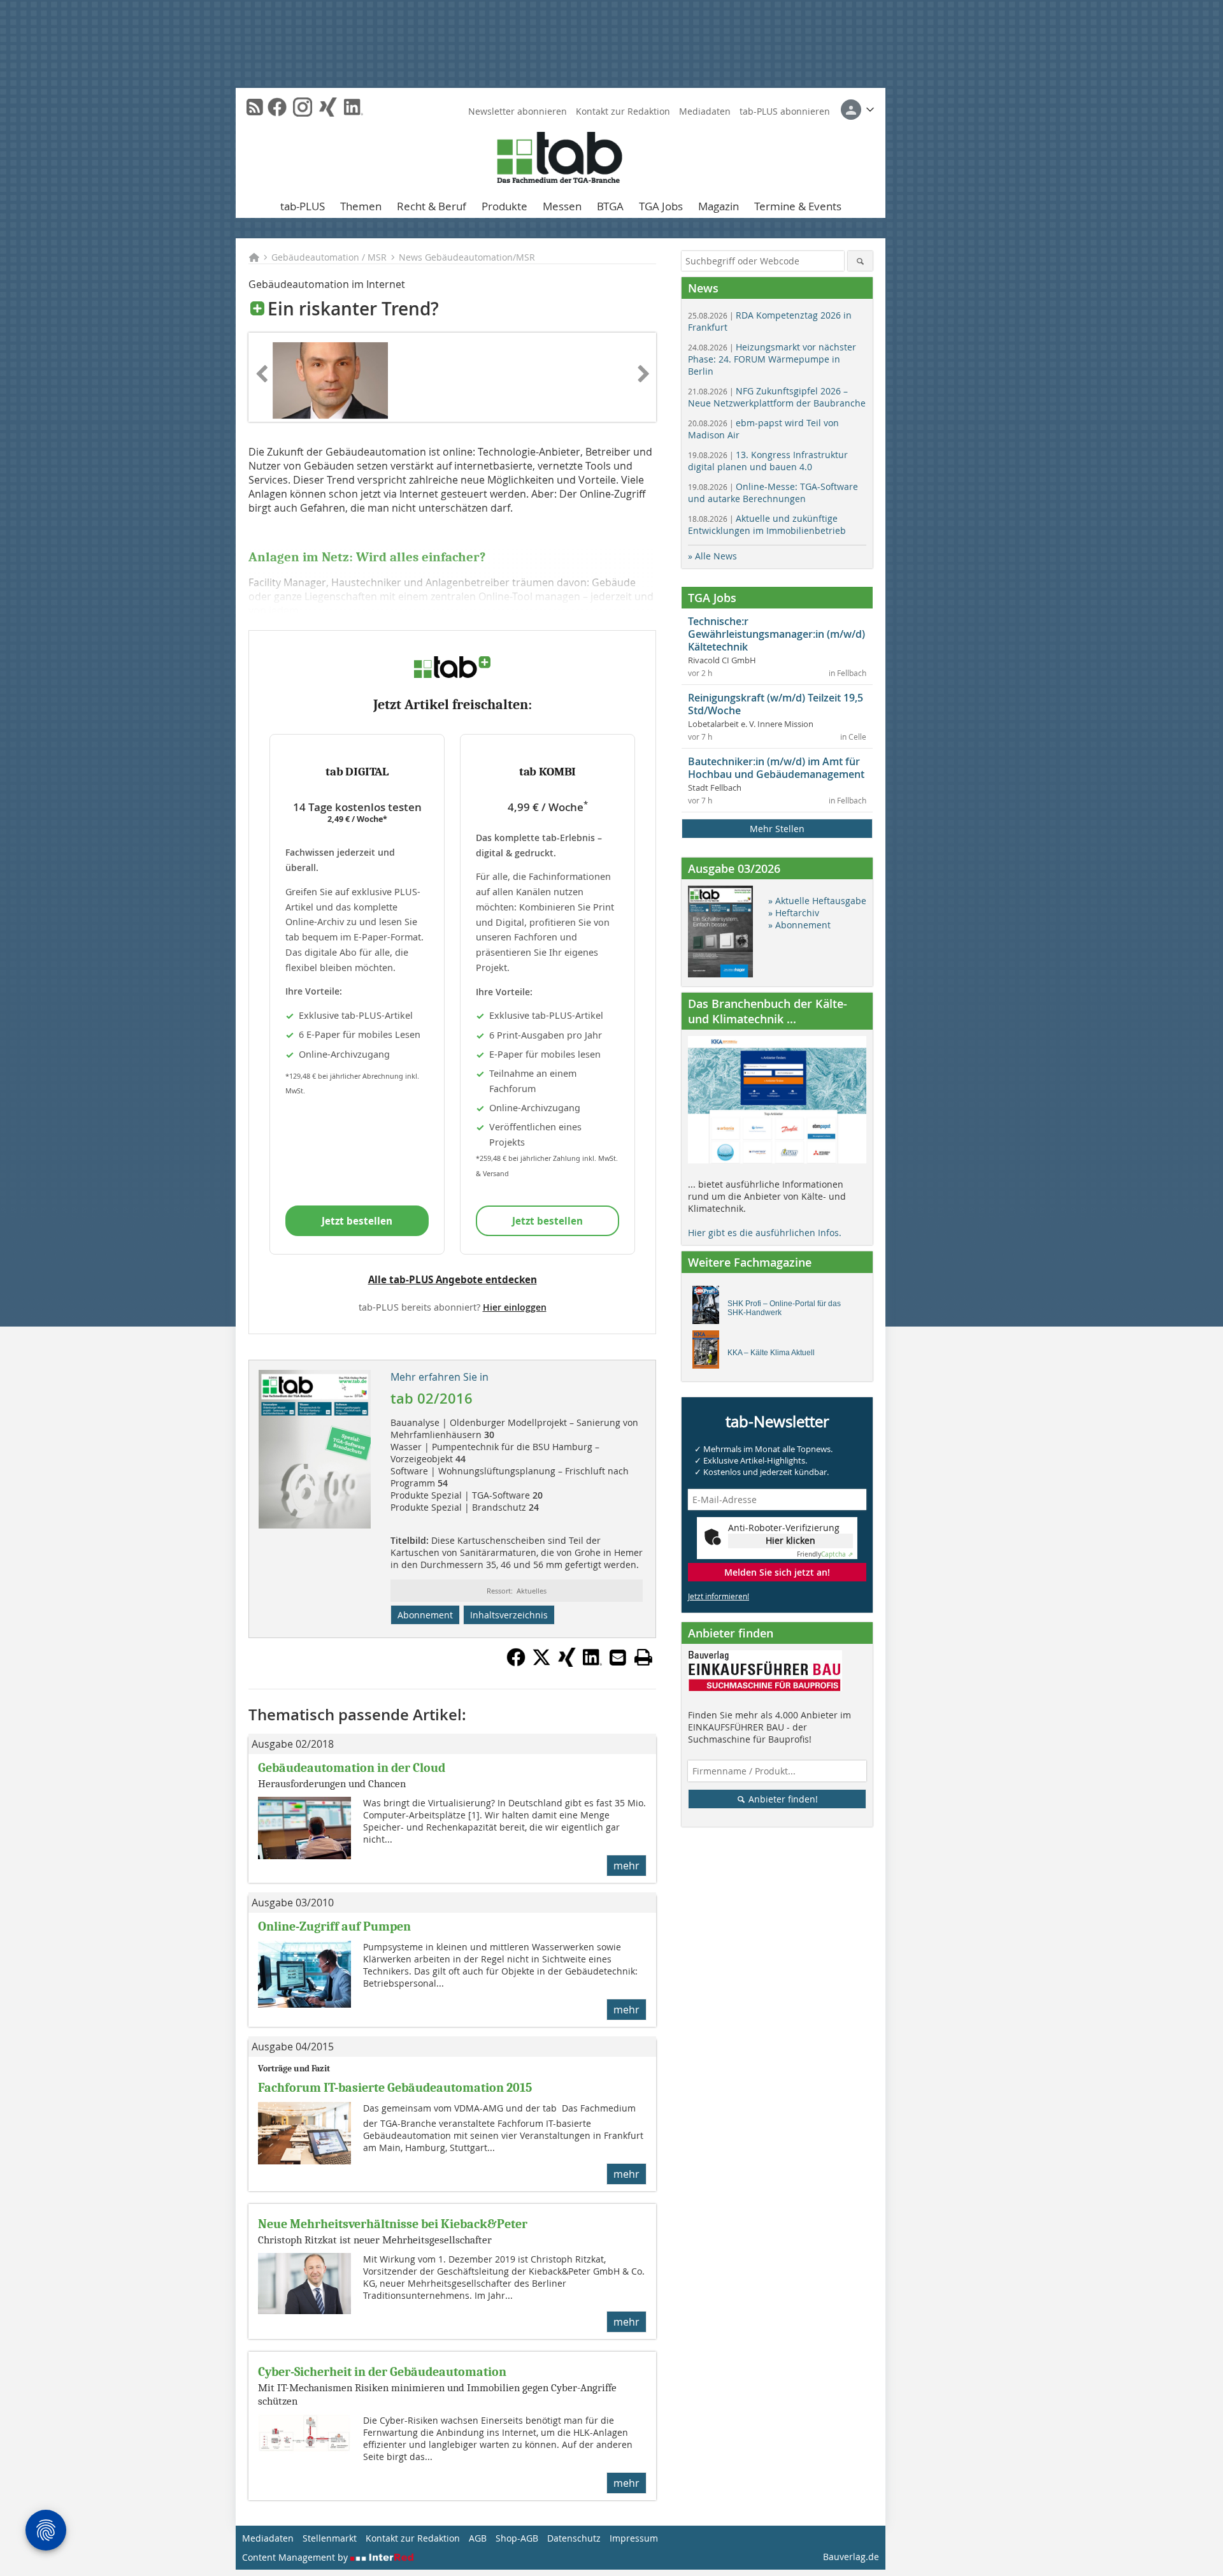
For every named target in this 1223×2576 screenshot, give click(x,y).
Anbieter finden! (782, 1799)
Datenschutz (574, 2538)
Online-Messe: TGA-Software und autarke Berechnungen (773, 493)
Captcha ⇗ (825, 1554)
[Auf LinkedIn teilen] (592, 1663)
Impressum (634, 2538)
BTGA (610, 206)
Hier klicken (790, 1540)
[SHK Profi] (709, 1308)
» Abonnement (799, 925)
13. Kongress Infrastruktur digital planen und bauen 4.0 (768, 461)
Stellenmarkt (330, 2538)
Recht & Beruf (432, 206)
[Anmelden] (857, 110)
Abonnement (425, 1615)
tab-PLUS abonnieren (785, 111)
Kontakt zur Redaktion (623, 111)
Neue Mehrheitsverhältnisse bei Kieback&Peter (393, 2224)
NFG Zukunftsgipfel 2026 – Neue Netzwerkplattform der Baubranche (777, 397)
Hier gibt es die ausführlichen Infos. (765, 1233)
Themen (361, 206)
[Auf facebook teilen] (516, 1663)
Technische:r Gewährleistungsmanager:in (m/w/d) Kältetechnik (776, 634)
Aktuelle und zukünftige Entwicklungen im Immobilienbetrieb (767, 524)
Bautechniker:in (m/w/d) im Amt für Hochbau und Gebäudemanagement (776, 768)
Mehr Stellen (777, 829)
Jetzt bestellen (357, 1221)
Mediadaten (705, 111)
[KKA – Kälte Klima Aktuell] (709, 1353)
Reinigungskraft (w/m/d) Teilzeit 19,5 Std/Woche (776, 704)
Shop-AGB (517, 2538)
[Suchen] (860, 261)
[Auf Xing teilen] (567, 1663)
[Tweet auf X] (541, 1663)
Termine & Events (798, 206)
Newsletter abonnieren (518, 111)
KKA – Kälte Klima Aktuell (771, 1353)
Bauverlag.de (851, 2557)
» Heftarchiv (794, 913)
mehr (626, 1866)
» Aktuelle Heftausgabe (817, 901)
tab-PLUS (303, 206)
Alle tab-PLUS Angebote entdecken (453, 1279)
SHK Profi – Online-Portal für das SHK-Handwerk (784, 1308)
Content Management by (296, 2557)
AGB (478, 2538)
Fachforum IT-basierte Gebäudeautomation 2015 (395, 2088)
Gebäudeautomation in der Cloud (352, 1768)
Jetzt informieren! (719, 1596)
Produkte (504, 206)
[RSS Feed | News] (255, 107)
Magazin (719, 206)
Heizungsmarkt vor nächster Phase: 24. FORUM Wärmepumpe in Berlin (772, 359)
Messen (562, 206)
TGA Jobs (661, 206)
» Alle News (712, 556)
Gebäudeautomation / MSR (329, 257)
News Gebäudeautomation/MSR (467, 257)
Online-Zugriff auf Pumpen (334, 1926)
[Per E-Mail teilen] (618, 1657)
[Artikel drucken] (643, 1657)
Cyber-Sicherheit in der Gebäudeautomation (382, 2372)
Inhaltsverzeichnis (509, 1615)
